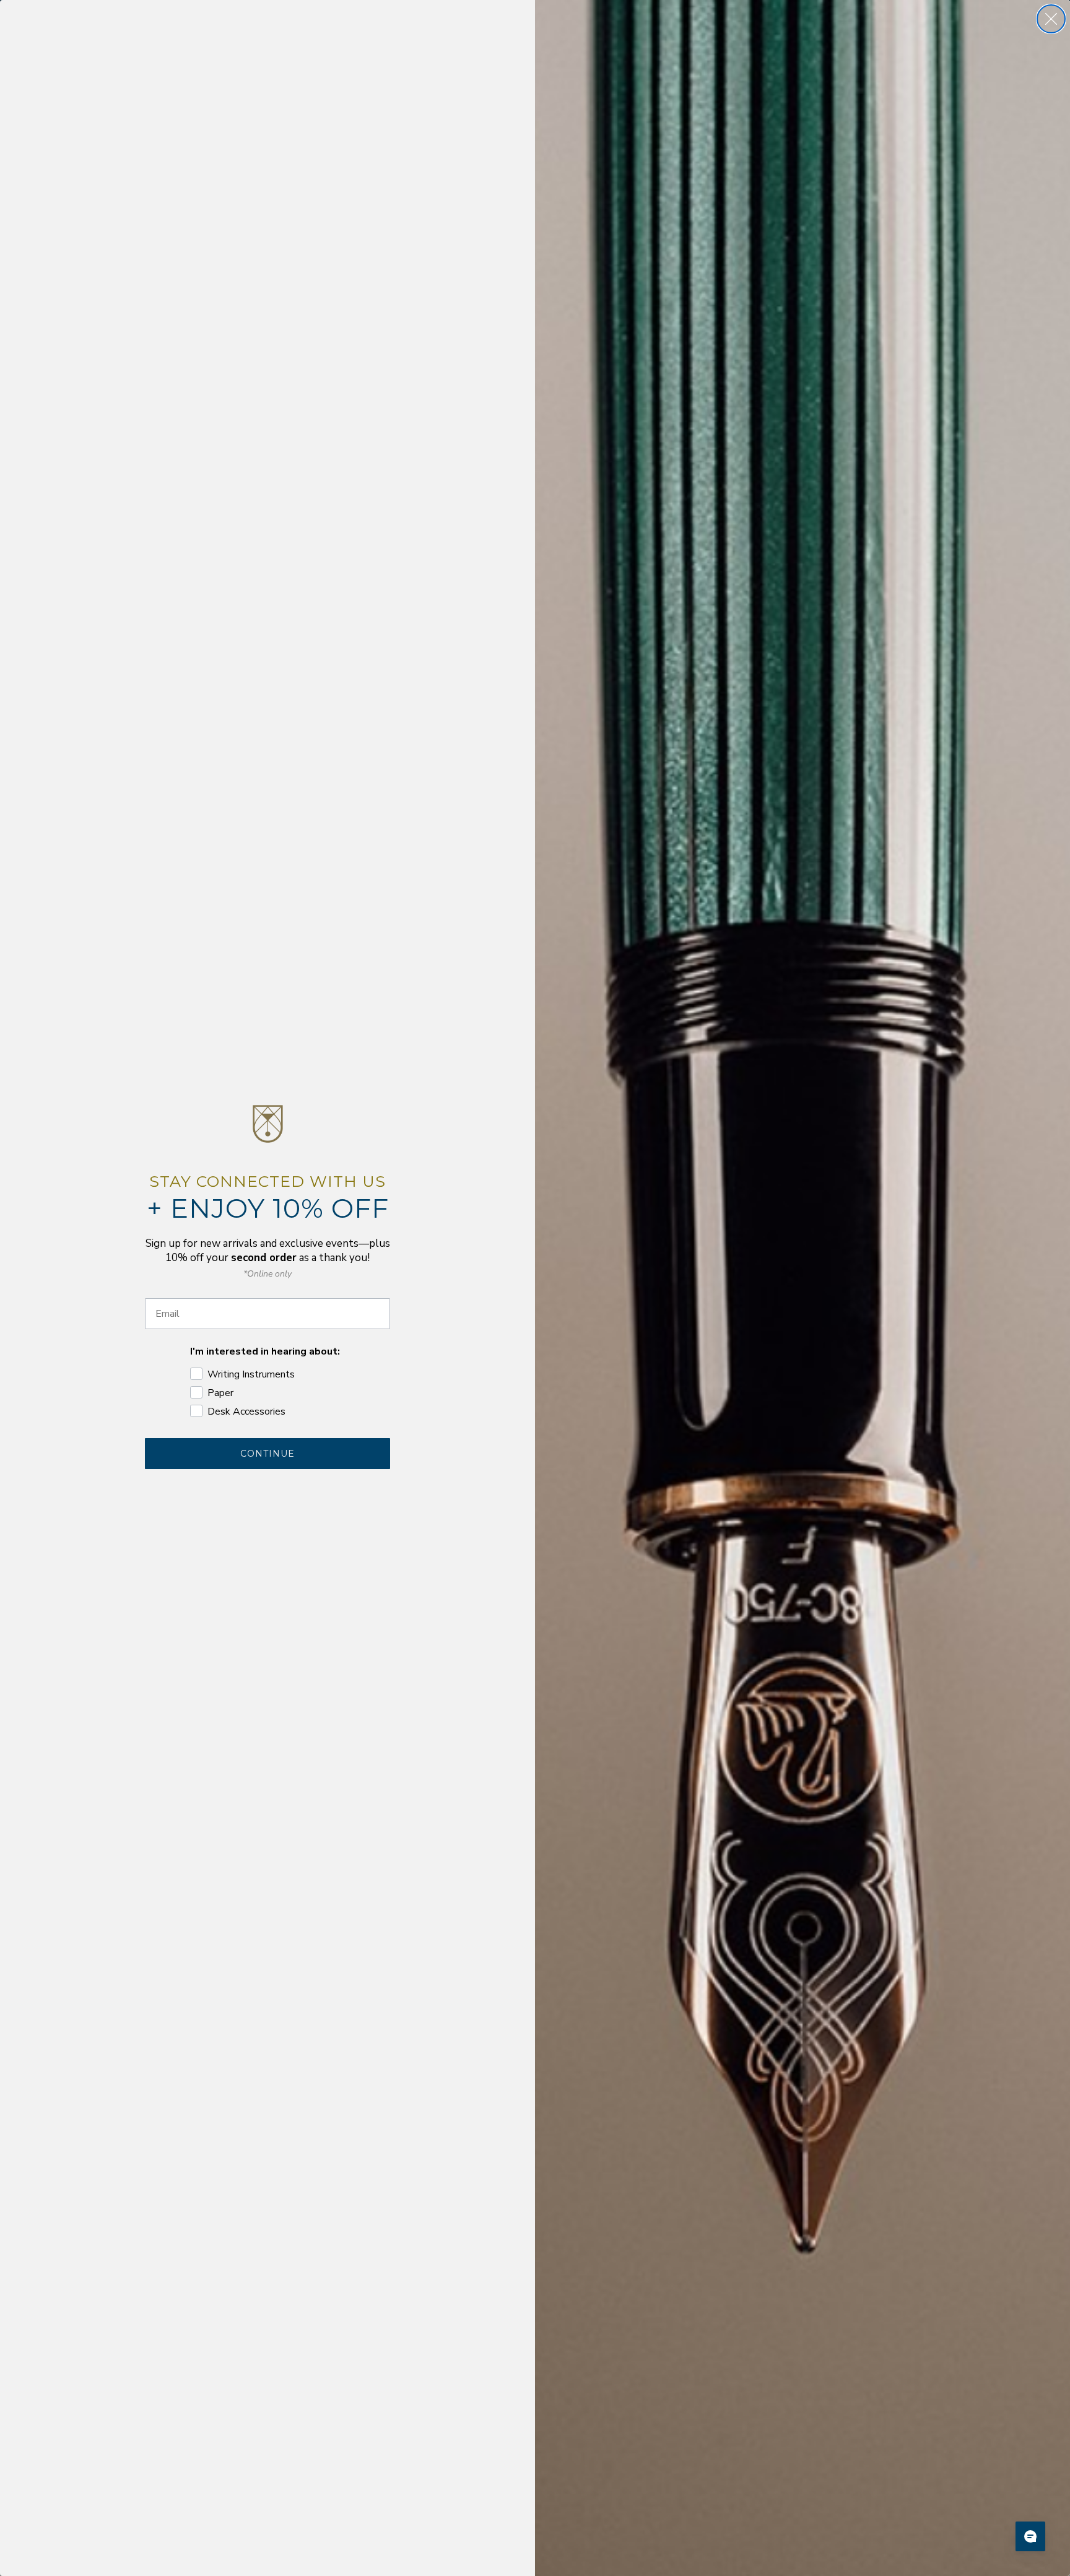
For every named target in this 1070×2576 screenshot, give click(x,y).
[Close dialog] (1051, 19)
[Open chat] (1030, 2536)
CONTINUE (267, 1454)
